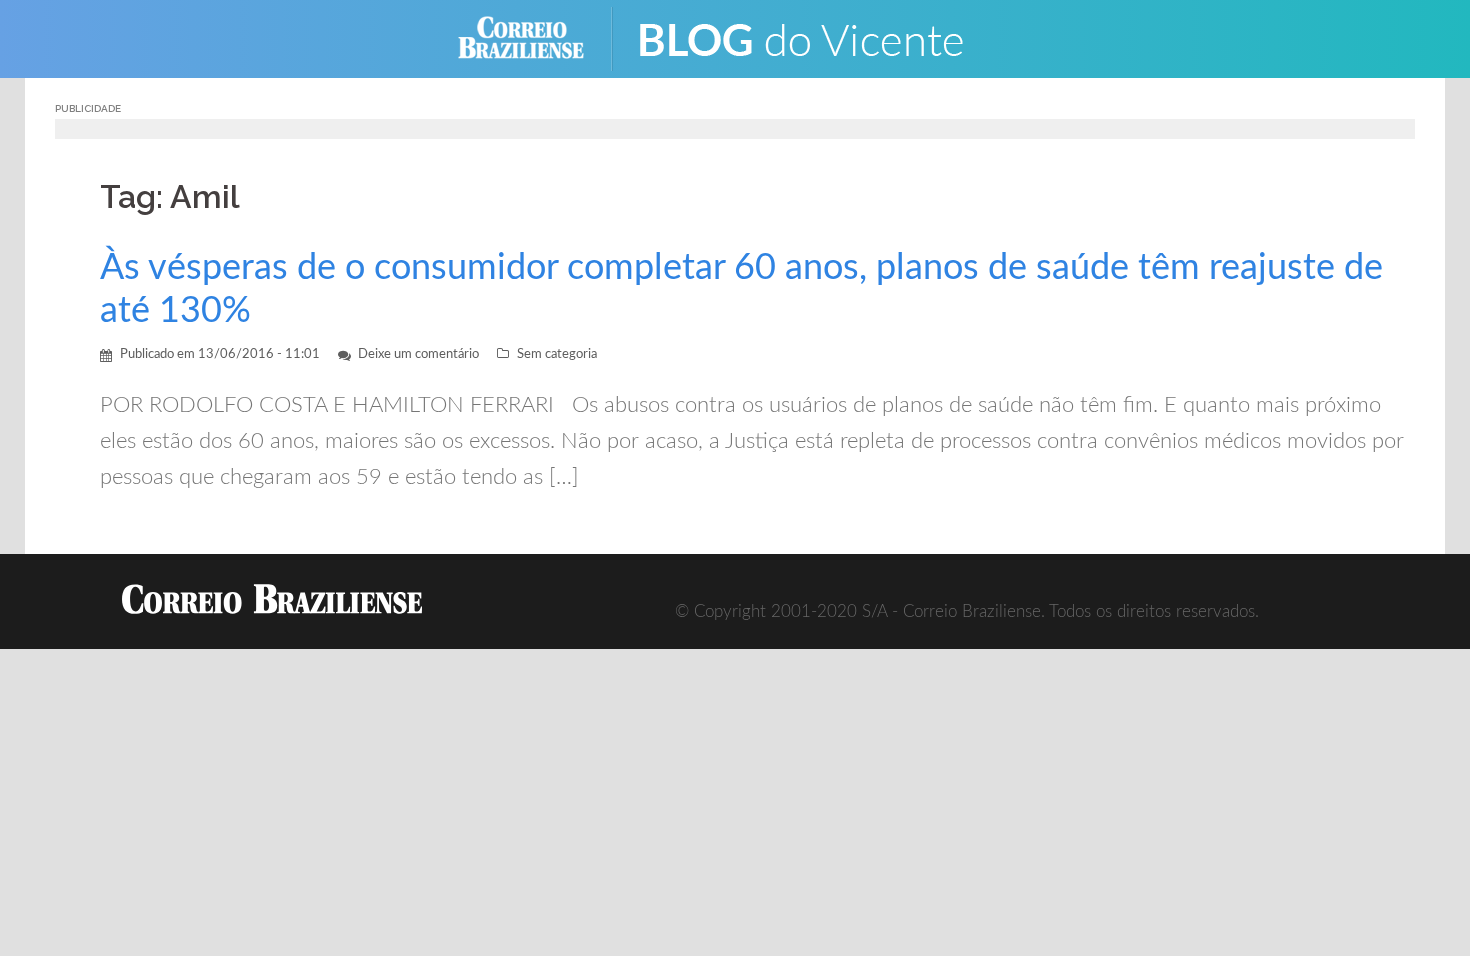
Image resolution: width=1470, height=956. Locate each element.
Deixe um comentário (418, 354)
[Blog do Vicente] (815, 37)
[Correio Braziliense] (536, 37)
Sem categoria (557, 354)
